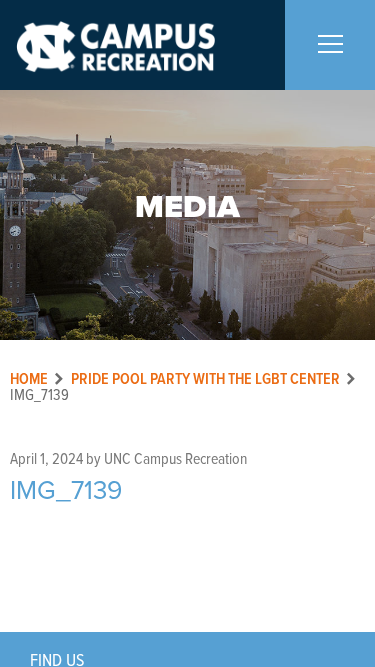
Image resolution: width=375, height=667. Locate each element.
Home (29, 379)
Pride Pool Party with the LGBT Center (205, 379)
